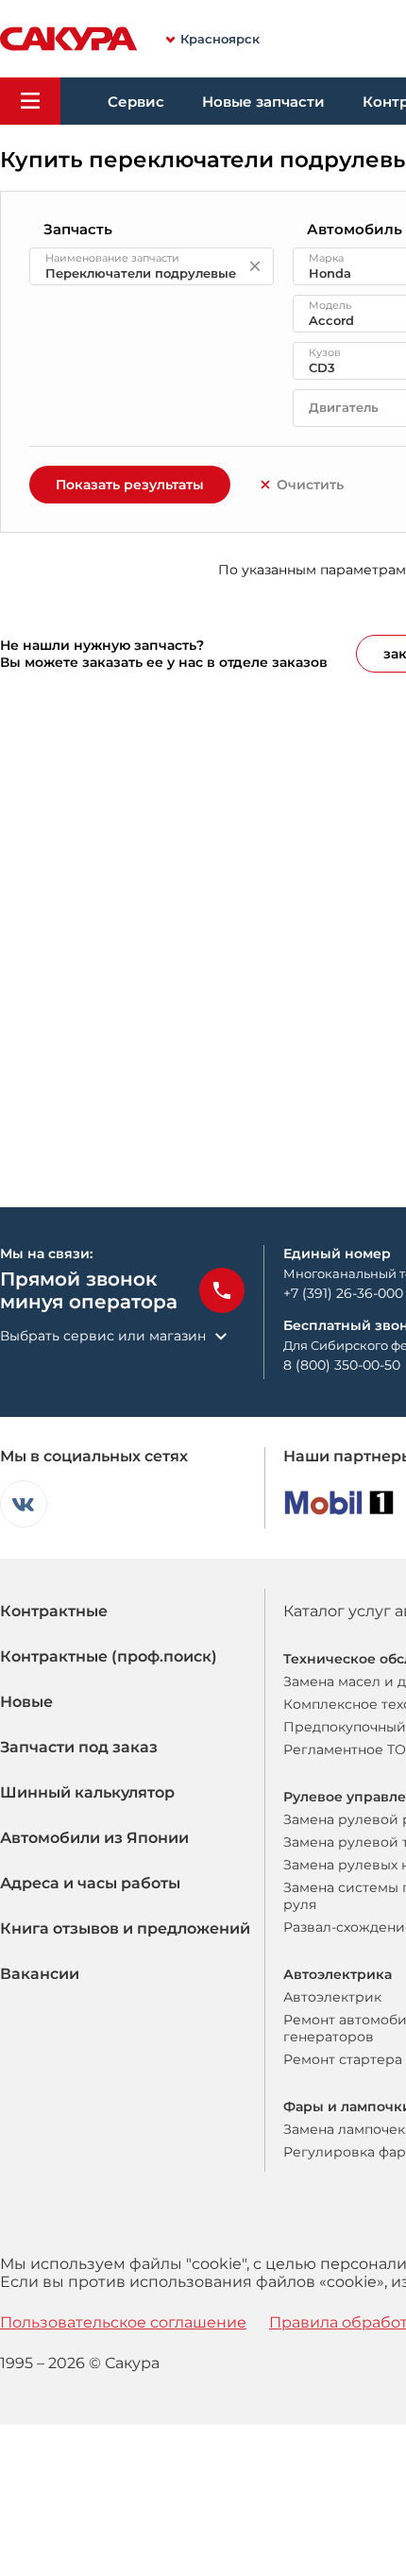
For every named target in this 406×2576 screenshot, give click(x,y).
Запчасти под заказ (79, 1747)
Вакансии (40, 1974)
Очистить (310, 485)
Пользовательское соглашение (123, 2322)
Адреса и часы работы (90, 1883)
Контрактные (54, 1611)
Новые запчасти (263, 102)
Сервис (136, 102)
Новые (26, 1702)
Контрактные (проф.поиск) (109, 1656)
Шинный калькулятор (87, 1792)
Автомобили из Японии (94, 1838)
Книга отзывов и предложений (125, 1928)
